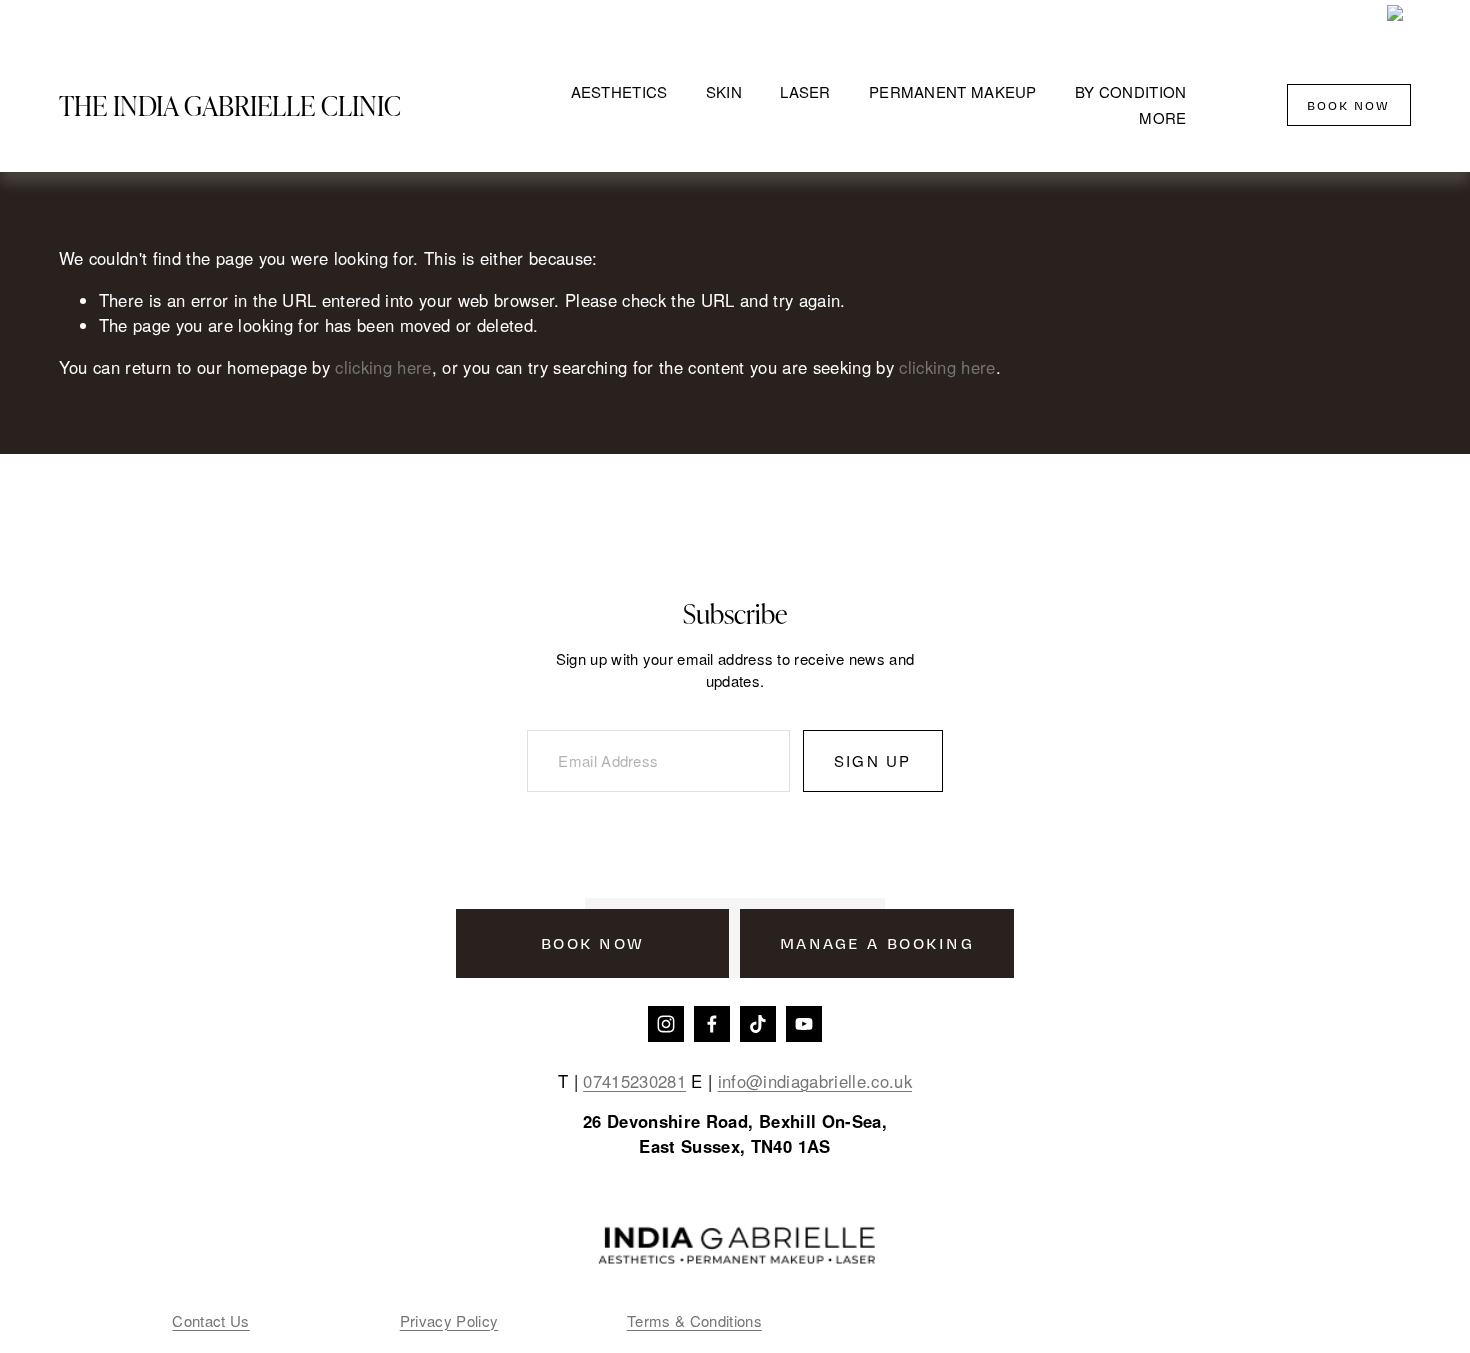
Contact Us (210, 1320)
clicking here (383, 367)
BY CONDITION (1131, 91)
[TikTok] (758, 1024)
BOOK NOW (1348, 105)
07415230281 (634, 1081)
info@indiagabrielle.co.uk (815, 1081)
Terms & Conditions (694, 1320)
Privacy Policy (449, 1320)
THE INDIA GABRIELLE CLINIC (230, 105)
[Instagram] (666, 1024)
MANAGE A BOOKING (877, 943)
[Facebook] (712, 1024)
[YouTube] (804, 1024)
